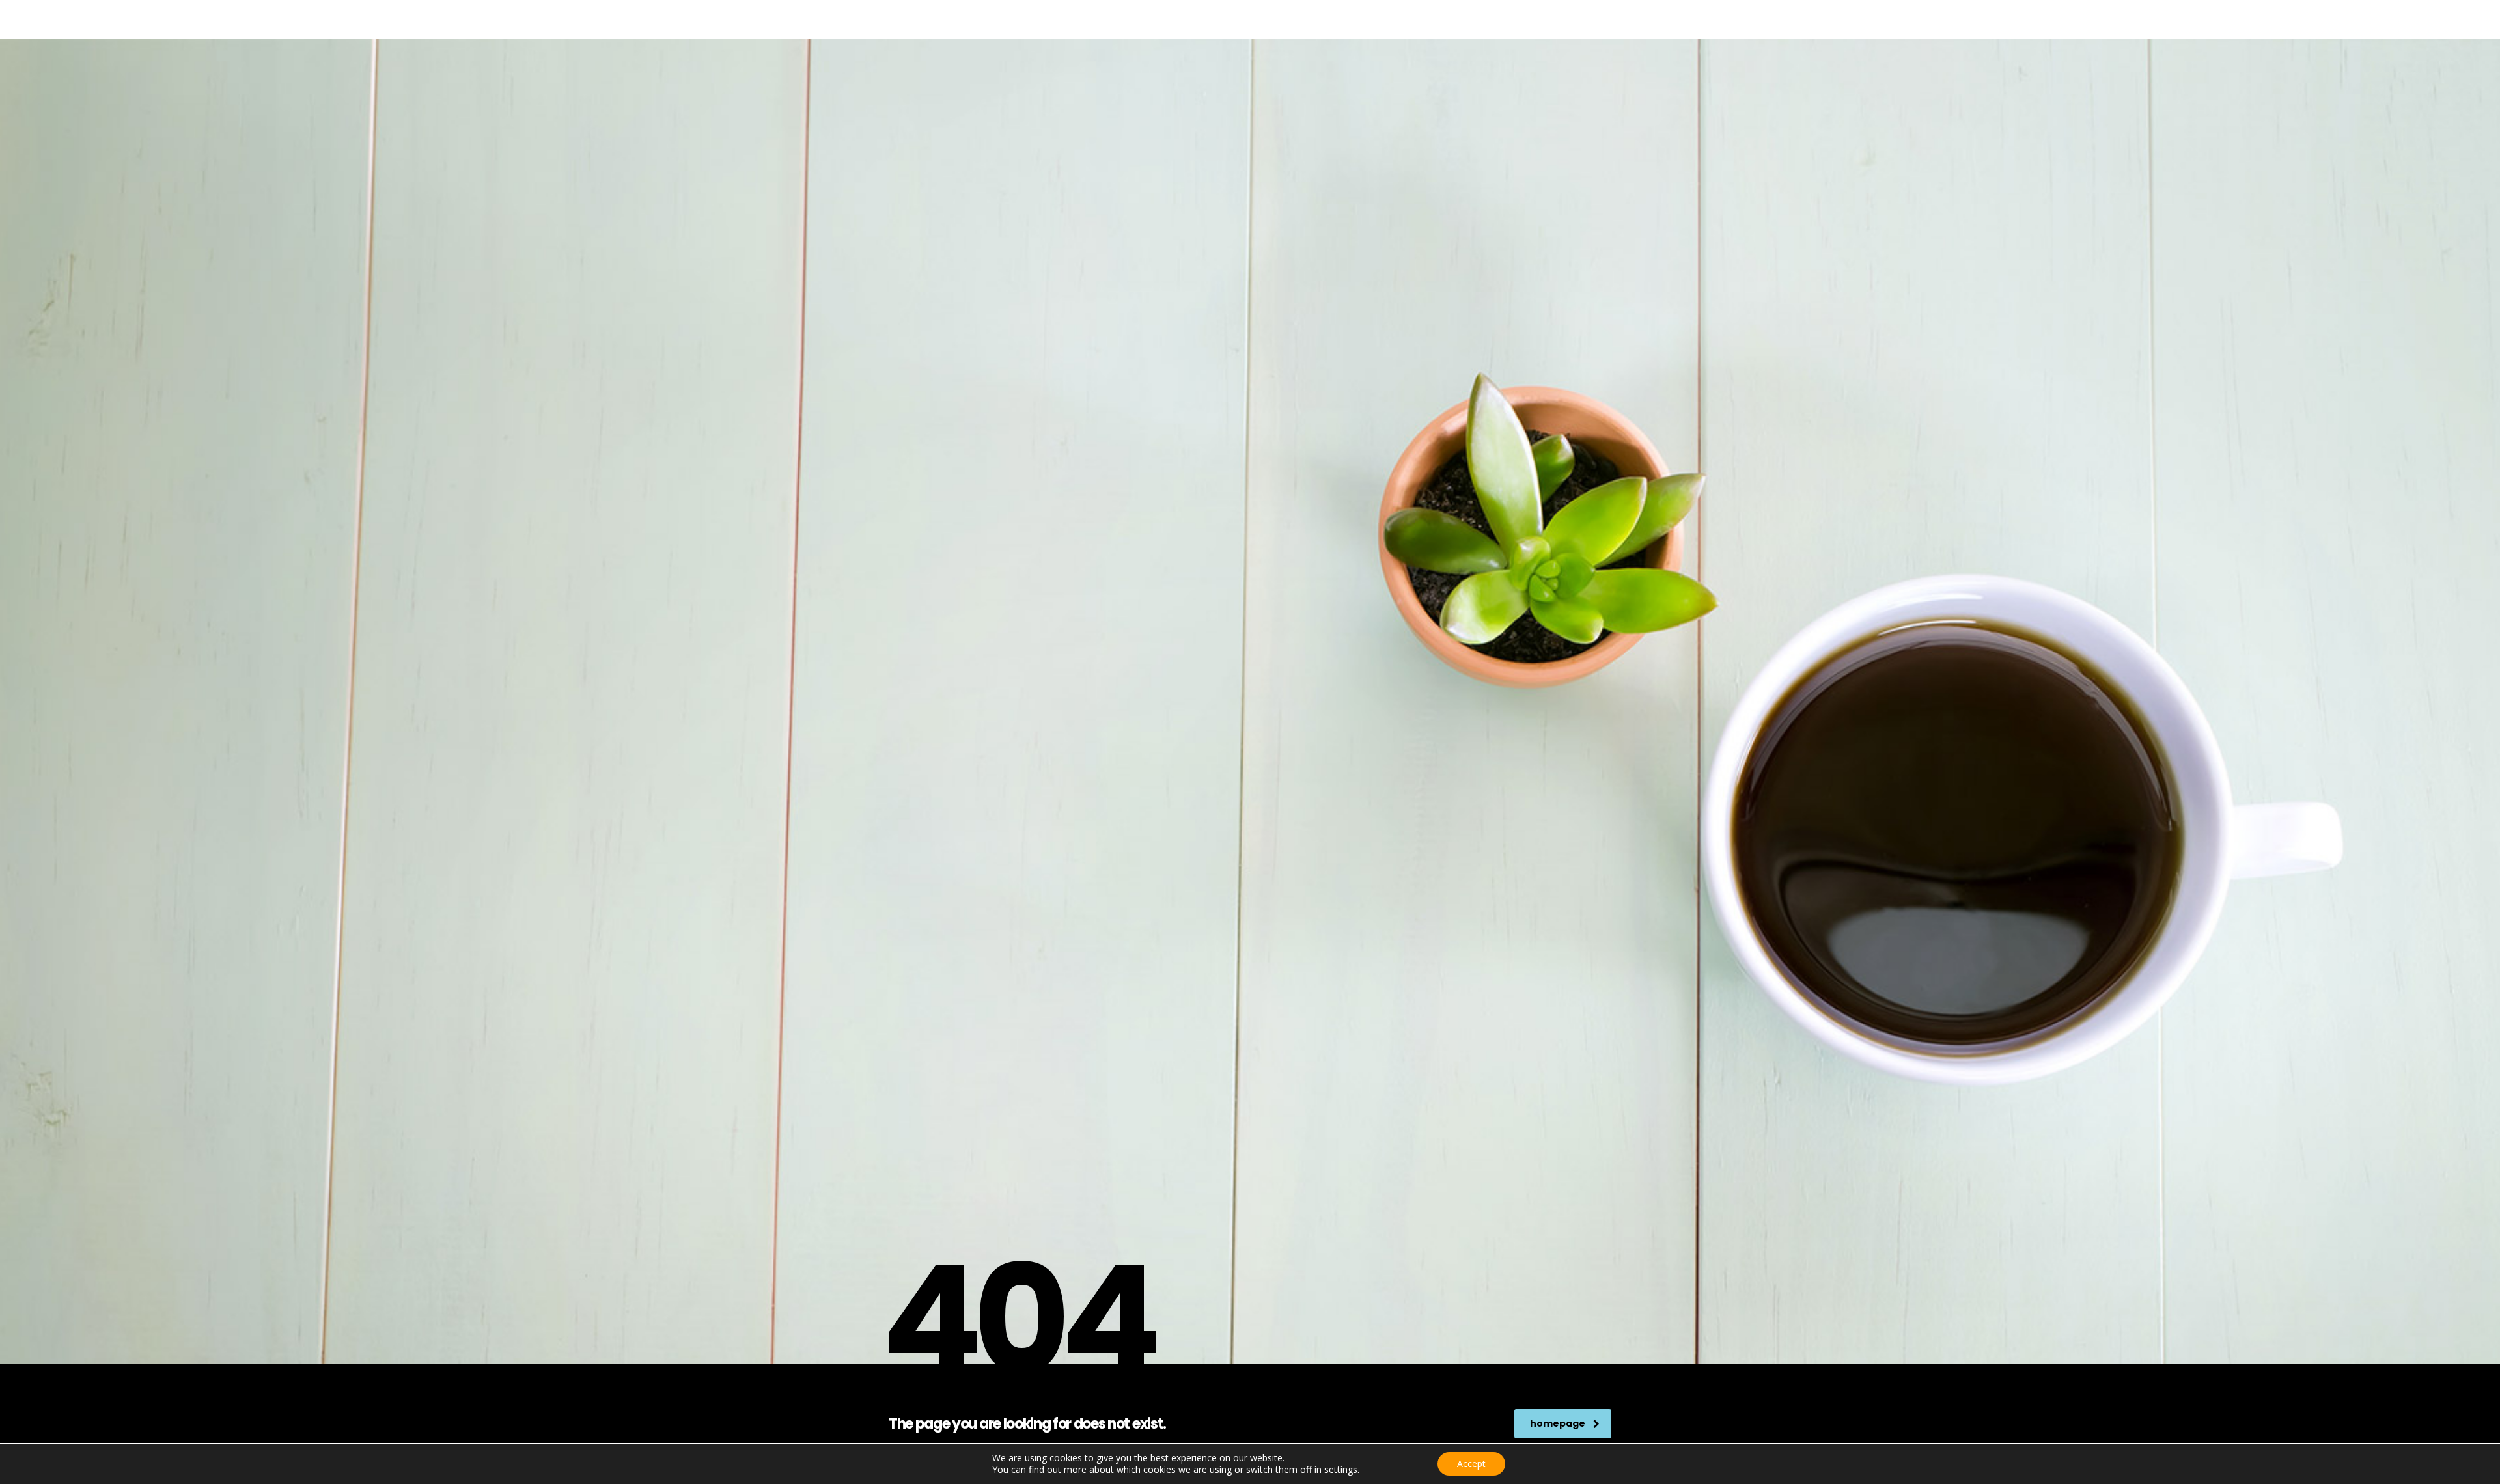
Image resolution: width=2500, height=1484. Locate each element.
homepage (1558, 1423)
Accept (1471, 1463)
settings (1341, 1470)
